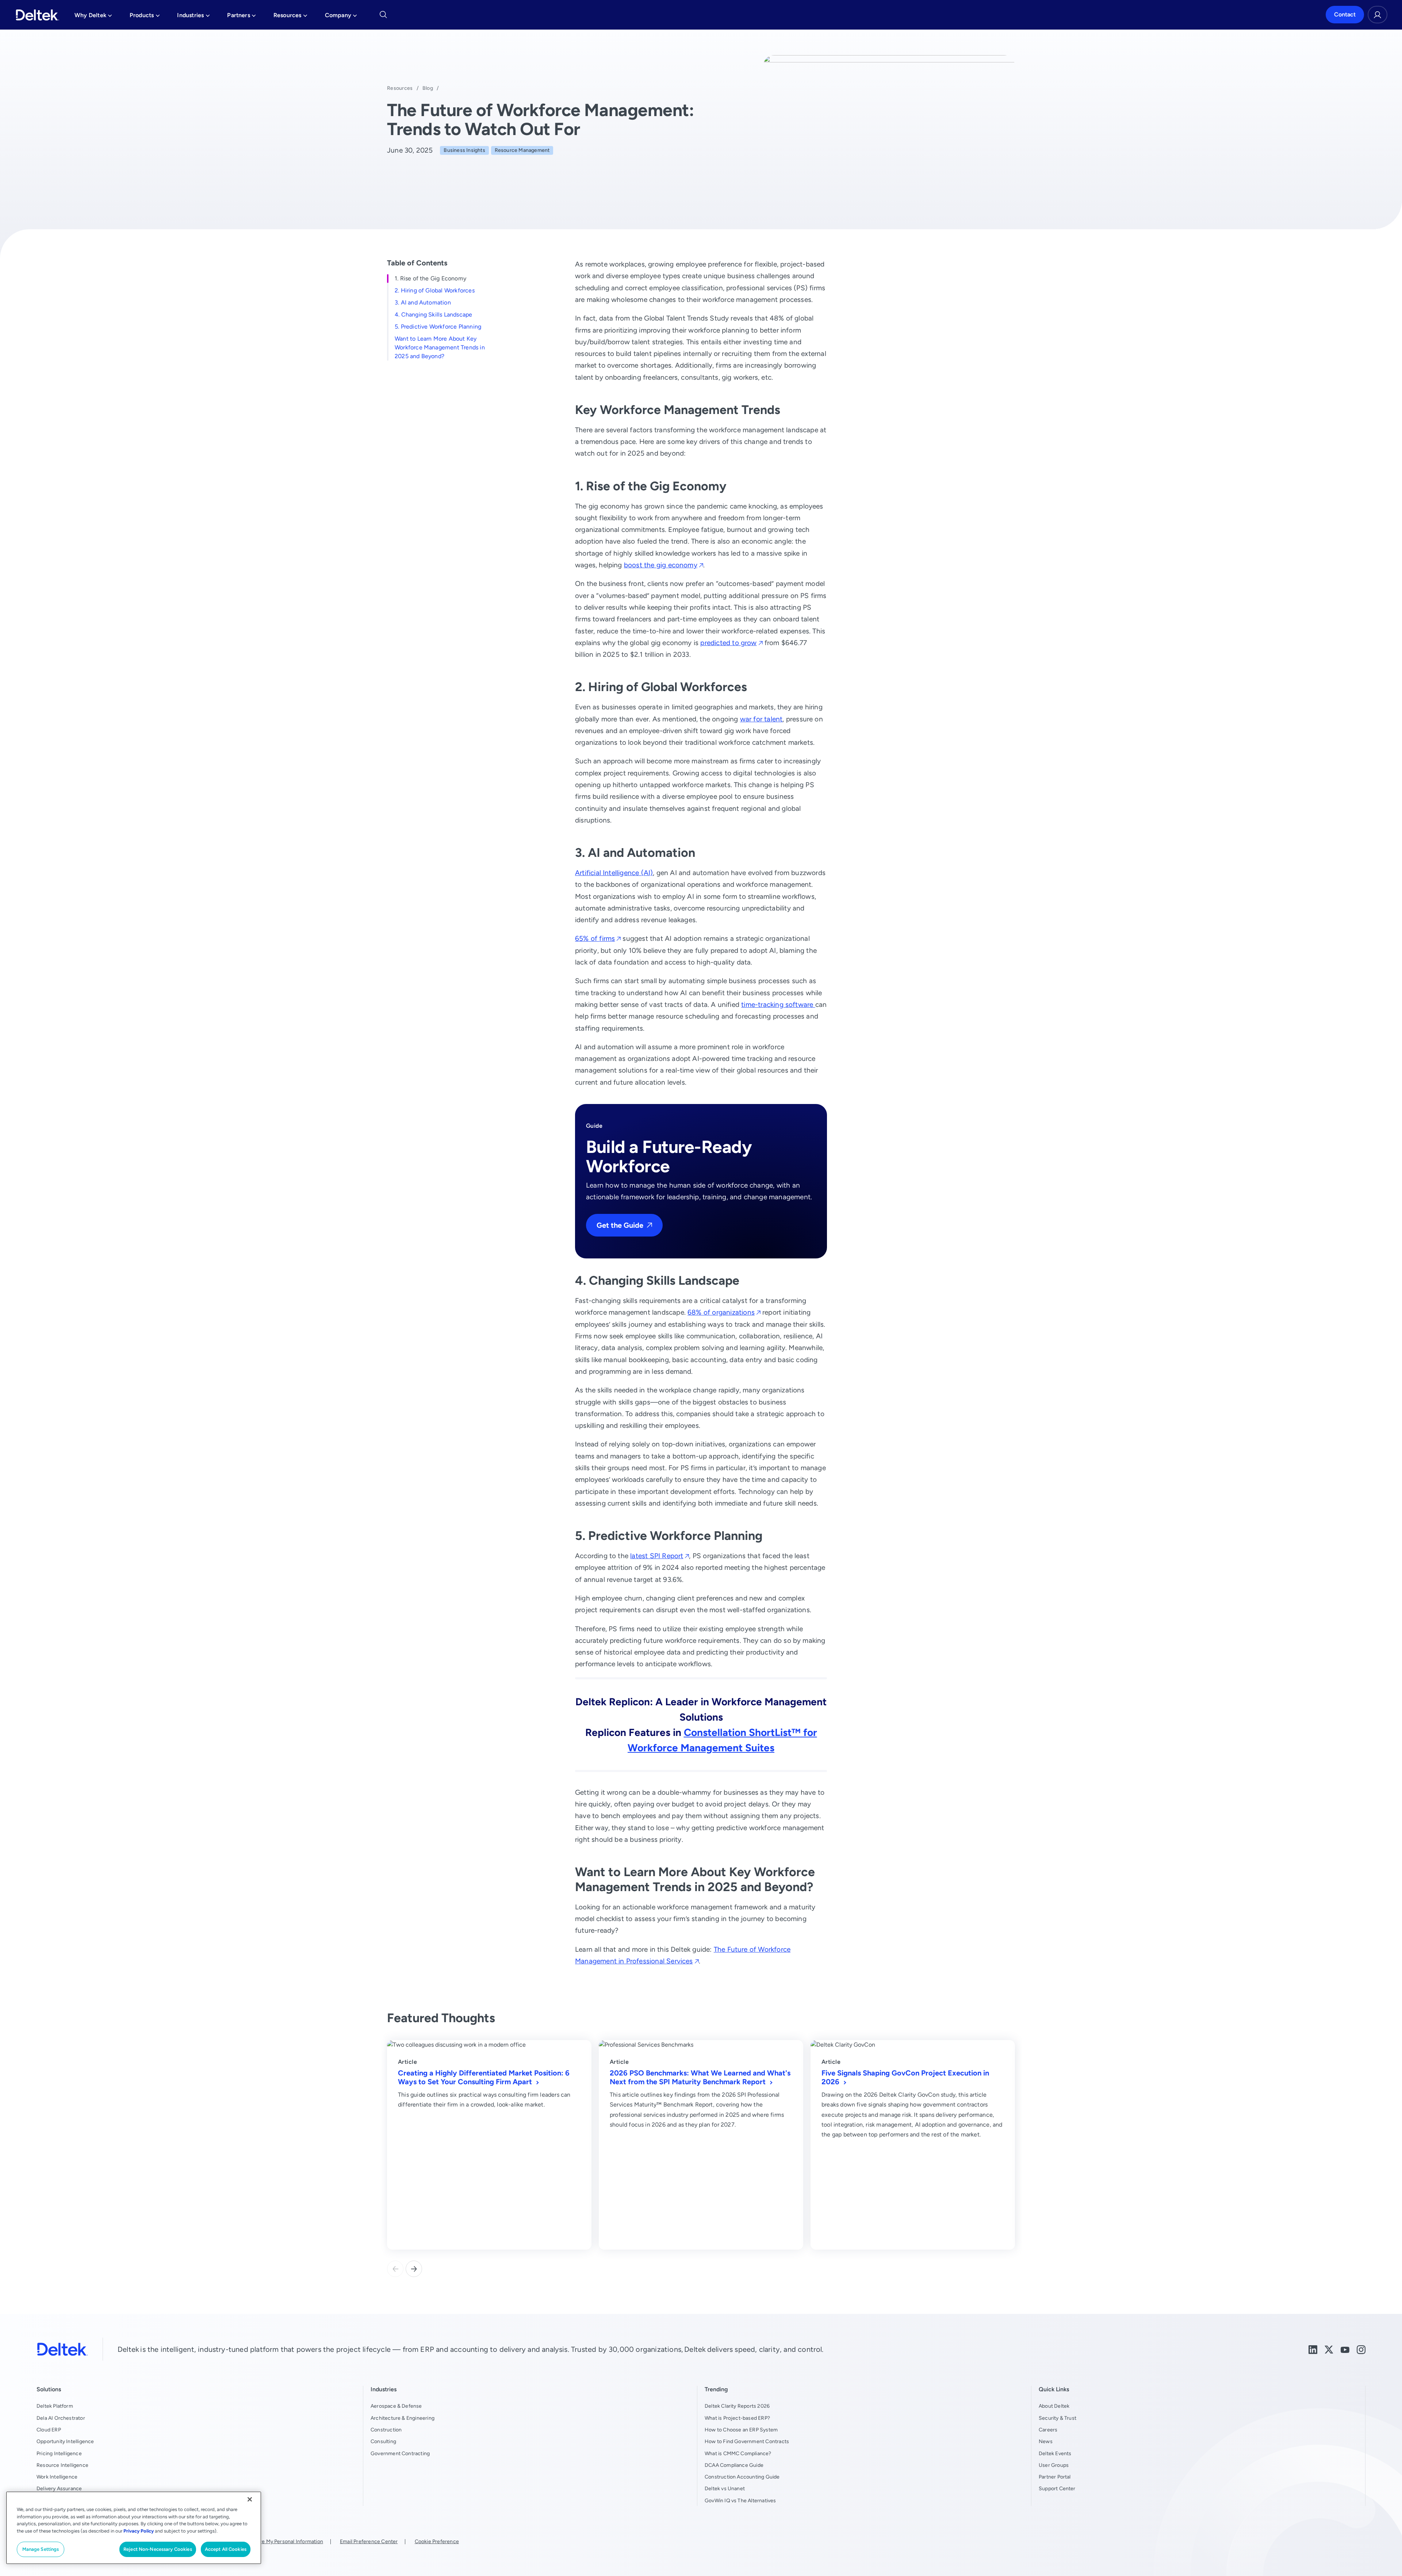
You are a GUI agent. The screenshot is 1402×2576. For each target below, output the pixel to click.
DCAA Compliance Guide (734, 2465)
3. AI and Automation (423, 302)
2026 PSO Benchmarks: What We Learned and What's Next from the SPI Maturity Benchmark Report (700, 2077)
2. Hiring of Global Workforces (435, 290)
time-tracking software (778, 1005)
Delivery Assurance (59, 2488)
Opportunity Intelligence (65, 2441)
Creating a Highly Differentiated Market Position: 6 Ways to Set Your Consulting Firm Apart (484, 2077)
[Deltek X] (1329, 2349)
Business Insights (464, 150)
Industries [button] (193, 17)
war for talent (761, 719)
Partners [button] (242, 17)
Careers (1048, 2430)
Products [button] (145, 17)
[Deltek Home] (37, 15)
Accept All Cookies (226, 2549)
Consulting (383, 2441)
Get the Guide (620, 1225)
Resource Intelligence (62, 2465)
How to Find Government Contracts (747, 2441)
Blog (428, 88)
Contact (1345, 15)
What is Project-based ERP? (737, 2418)
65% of (595, 938)
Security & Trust (1058, 2418)
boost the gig (661, 565)
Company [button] (341, 17)
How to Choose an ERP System (741, 2430)
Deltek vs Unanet (725, 2488)
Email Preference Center (369, 2541)
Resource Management (522, 150)
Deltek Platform (55, 2406)
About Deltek (1054, 2406)
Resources (400, 88)
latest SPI (657, 1556)
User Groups (1054, 2465)
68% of (721, 1312)
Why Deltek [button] (93, 17)
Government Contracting (400, 2453)
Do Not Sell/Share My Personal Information (273, 2541)
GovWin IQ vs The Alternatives (740, 2500)
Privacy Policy (139, 2531)
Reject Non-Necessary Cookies (158, 2549)
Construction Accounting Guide (742, 2477)
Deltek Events (1055, 2453)
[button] (414, 2269)
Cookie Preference (437, 2541)
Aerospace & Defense (396, 2406)
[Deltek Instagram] (1361, 2349)
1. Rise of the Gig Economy (430, 278)
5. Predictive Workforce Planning (438, 327)
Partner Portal (1055, 2477)
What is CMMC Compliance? (738, 2453)
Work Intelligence (57, 2477)
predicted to (728, 643)
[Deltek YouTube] (1345, 2349)
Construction (386, 2430)
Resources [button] (290, 17)
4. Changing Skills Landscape (433, 315)
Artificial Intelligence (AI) (614, 873)
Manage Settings (41, 2549)
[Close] (250, 2499)
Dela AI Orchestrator (61, 2418)
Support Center (1057, 2488)
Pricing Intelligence (59, 2453)
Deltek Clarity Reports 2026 (737, 2406)
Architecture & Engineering (403, 2418)
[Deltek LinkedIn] (1313, 2349)
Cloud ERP (49, 2430)
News (1046, 2441)
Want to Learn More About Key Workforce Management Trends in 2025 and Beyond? (440, 347)
